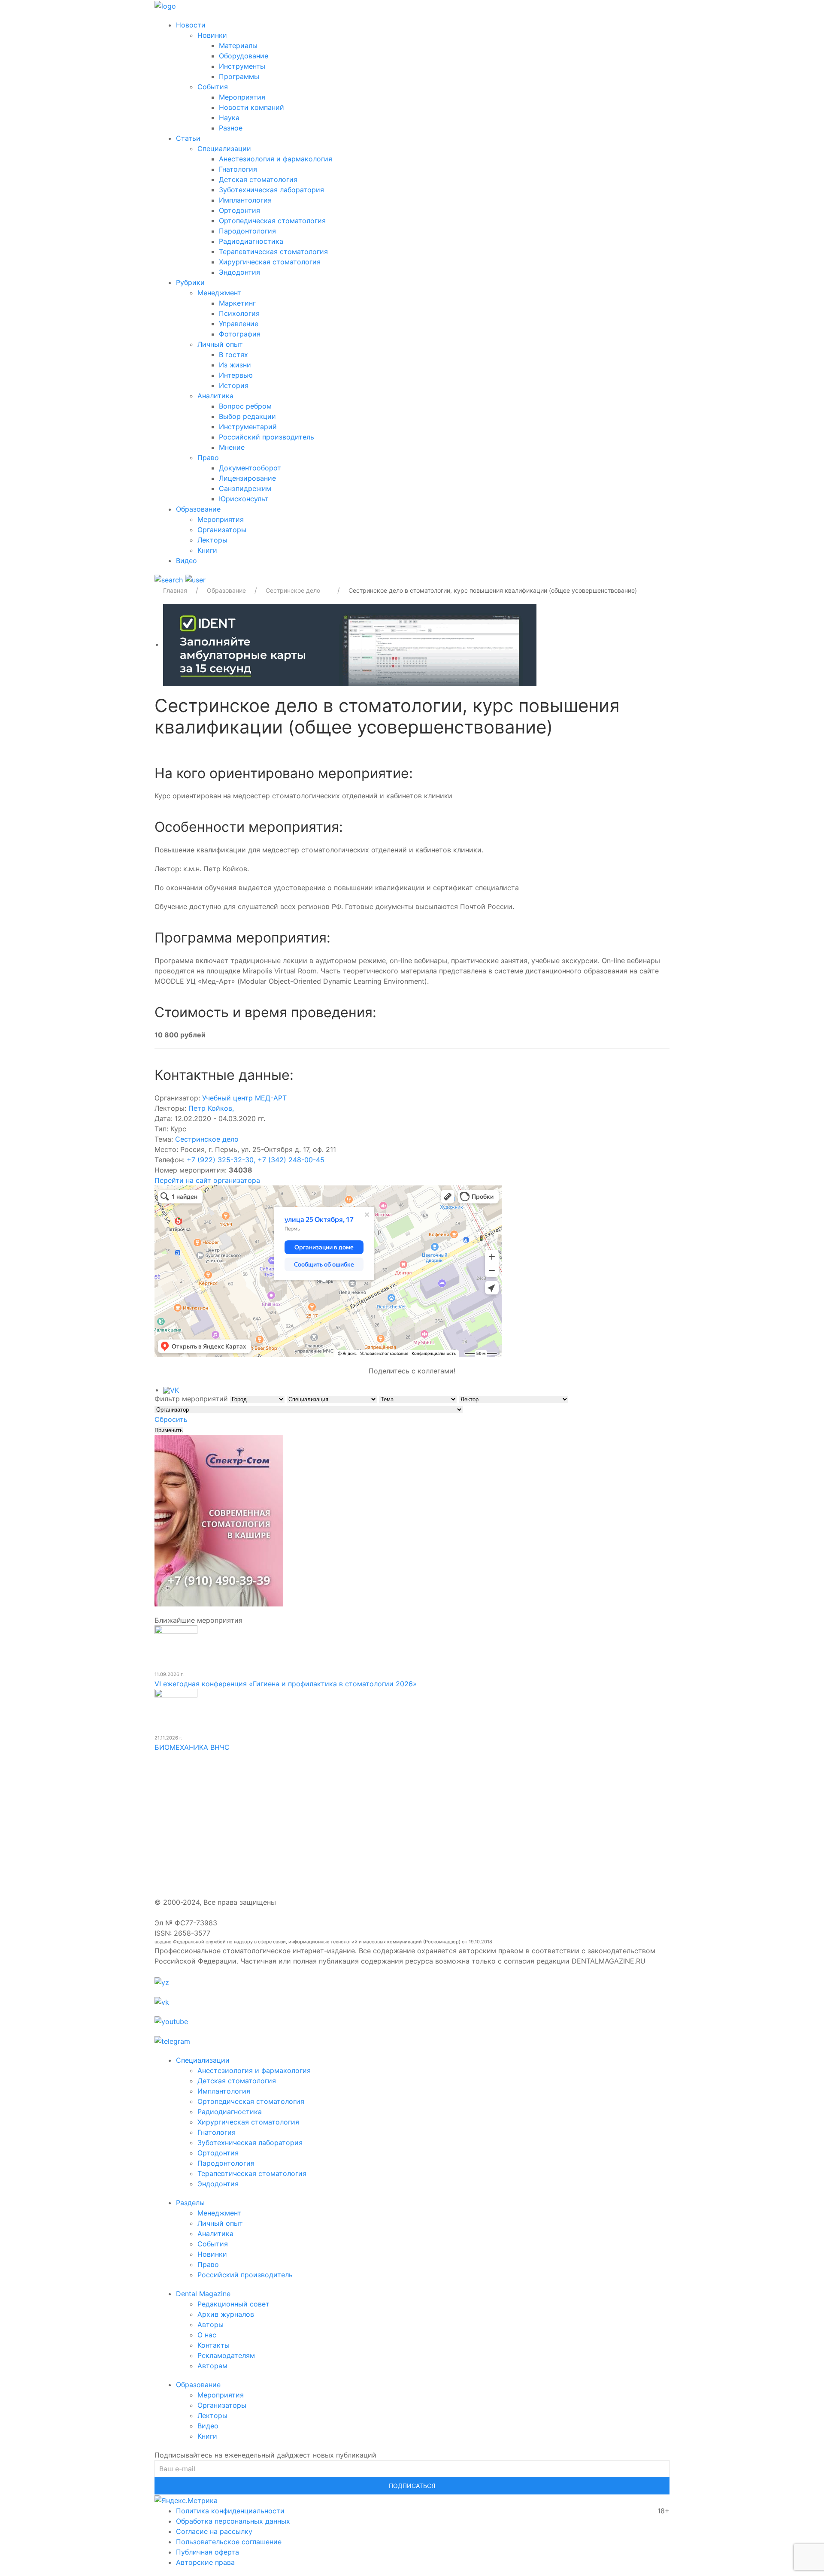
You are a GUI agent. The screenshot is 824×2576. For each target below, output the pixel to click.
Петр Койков (211, 1108)
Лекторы (212, 540)
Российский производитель (267, 437)
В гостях (233, 355)
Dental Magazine (203, 2294)
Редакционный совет (233, 2304)
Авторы (211, 2324)
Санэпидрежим (245, 488)
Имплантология (245, 200)
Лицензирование (247, 478)
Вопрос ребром (245, 406)
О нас (207, 2335)
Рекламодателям (226, 2355)
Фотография (240, 334)
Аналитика (215, 396)
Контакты (214, 2345)
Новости (191, 25)
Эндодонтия (239, 272)
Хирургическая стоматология (270, 262)
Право (208, 458)
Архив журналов (226, 2314)
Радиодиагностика (251, 241)
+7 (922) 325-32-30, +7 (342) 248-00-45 (256, 1160)
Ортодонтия (239, 210)
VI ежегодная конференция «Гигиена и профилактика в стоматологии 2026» (286, 1684)
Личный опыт (220, 344)
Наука (229, 118)
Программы (239, 76)
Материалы (238, 45)
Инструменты (242, 66)
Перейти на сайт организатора (207, 1180)
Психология (239, 313)
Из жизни (235, 365)
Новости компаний (251, 107)
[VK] (171, 1390)
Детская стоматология (258, 179)
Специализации (224, 148)
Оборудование (244, 56)
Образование (198, 509)
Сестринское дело (207, 1139)
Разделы (190, 2203)
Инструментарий (248, 427)
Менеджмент (219, 293)
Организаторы (222, 530)
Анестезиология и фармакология (276, 159)
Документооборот (250, 468)
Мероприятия (242, 97)
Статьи (188, 138)
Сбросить (171, 1419)
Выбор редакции (247, 416)
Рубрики (190, 282)
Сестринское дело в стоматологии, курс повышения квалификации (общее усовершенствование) (493, 590)
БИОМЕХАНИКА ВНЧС (192, 1747)
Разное (231, 128)
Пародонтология (247, 231)
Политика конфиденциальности (230, 2511)
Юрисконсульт (244, 499)
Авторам (212, 2366)
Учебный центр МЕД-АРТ (244, 1098)
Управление (239, 324)
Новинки (212, 35)
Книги (207, 550)
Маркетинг (237, 303)
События (213, 87)
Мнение (232, 447)
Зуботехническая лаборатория (271, 190)
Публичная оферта (208, 2552)
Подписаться (412, 2486)
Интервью (236, 375)
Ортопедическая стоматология (272, 221)
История (234, 385)
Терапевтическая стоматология (273, 252)
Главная (175, 590)
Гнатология (238, 169)
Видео (186, 561)
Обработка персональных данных (233, 2521)
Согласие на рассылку (214, 2531)
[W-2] (350, 644)
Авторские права (205, 2562)
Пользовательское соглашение (229, 2542)
